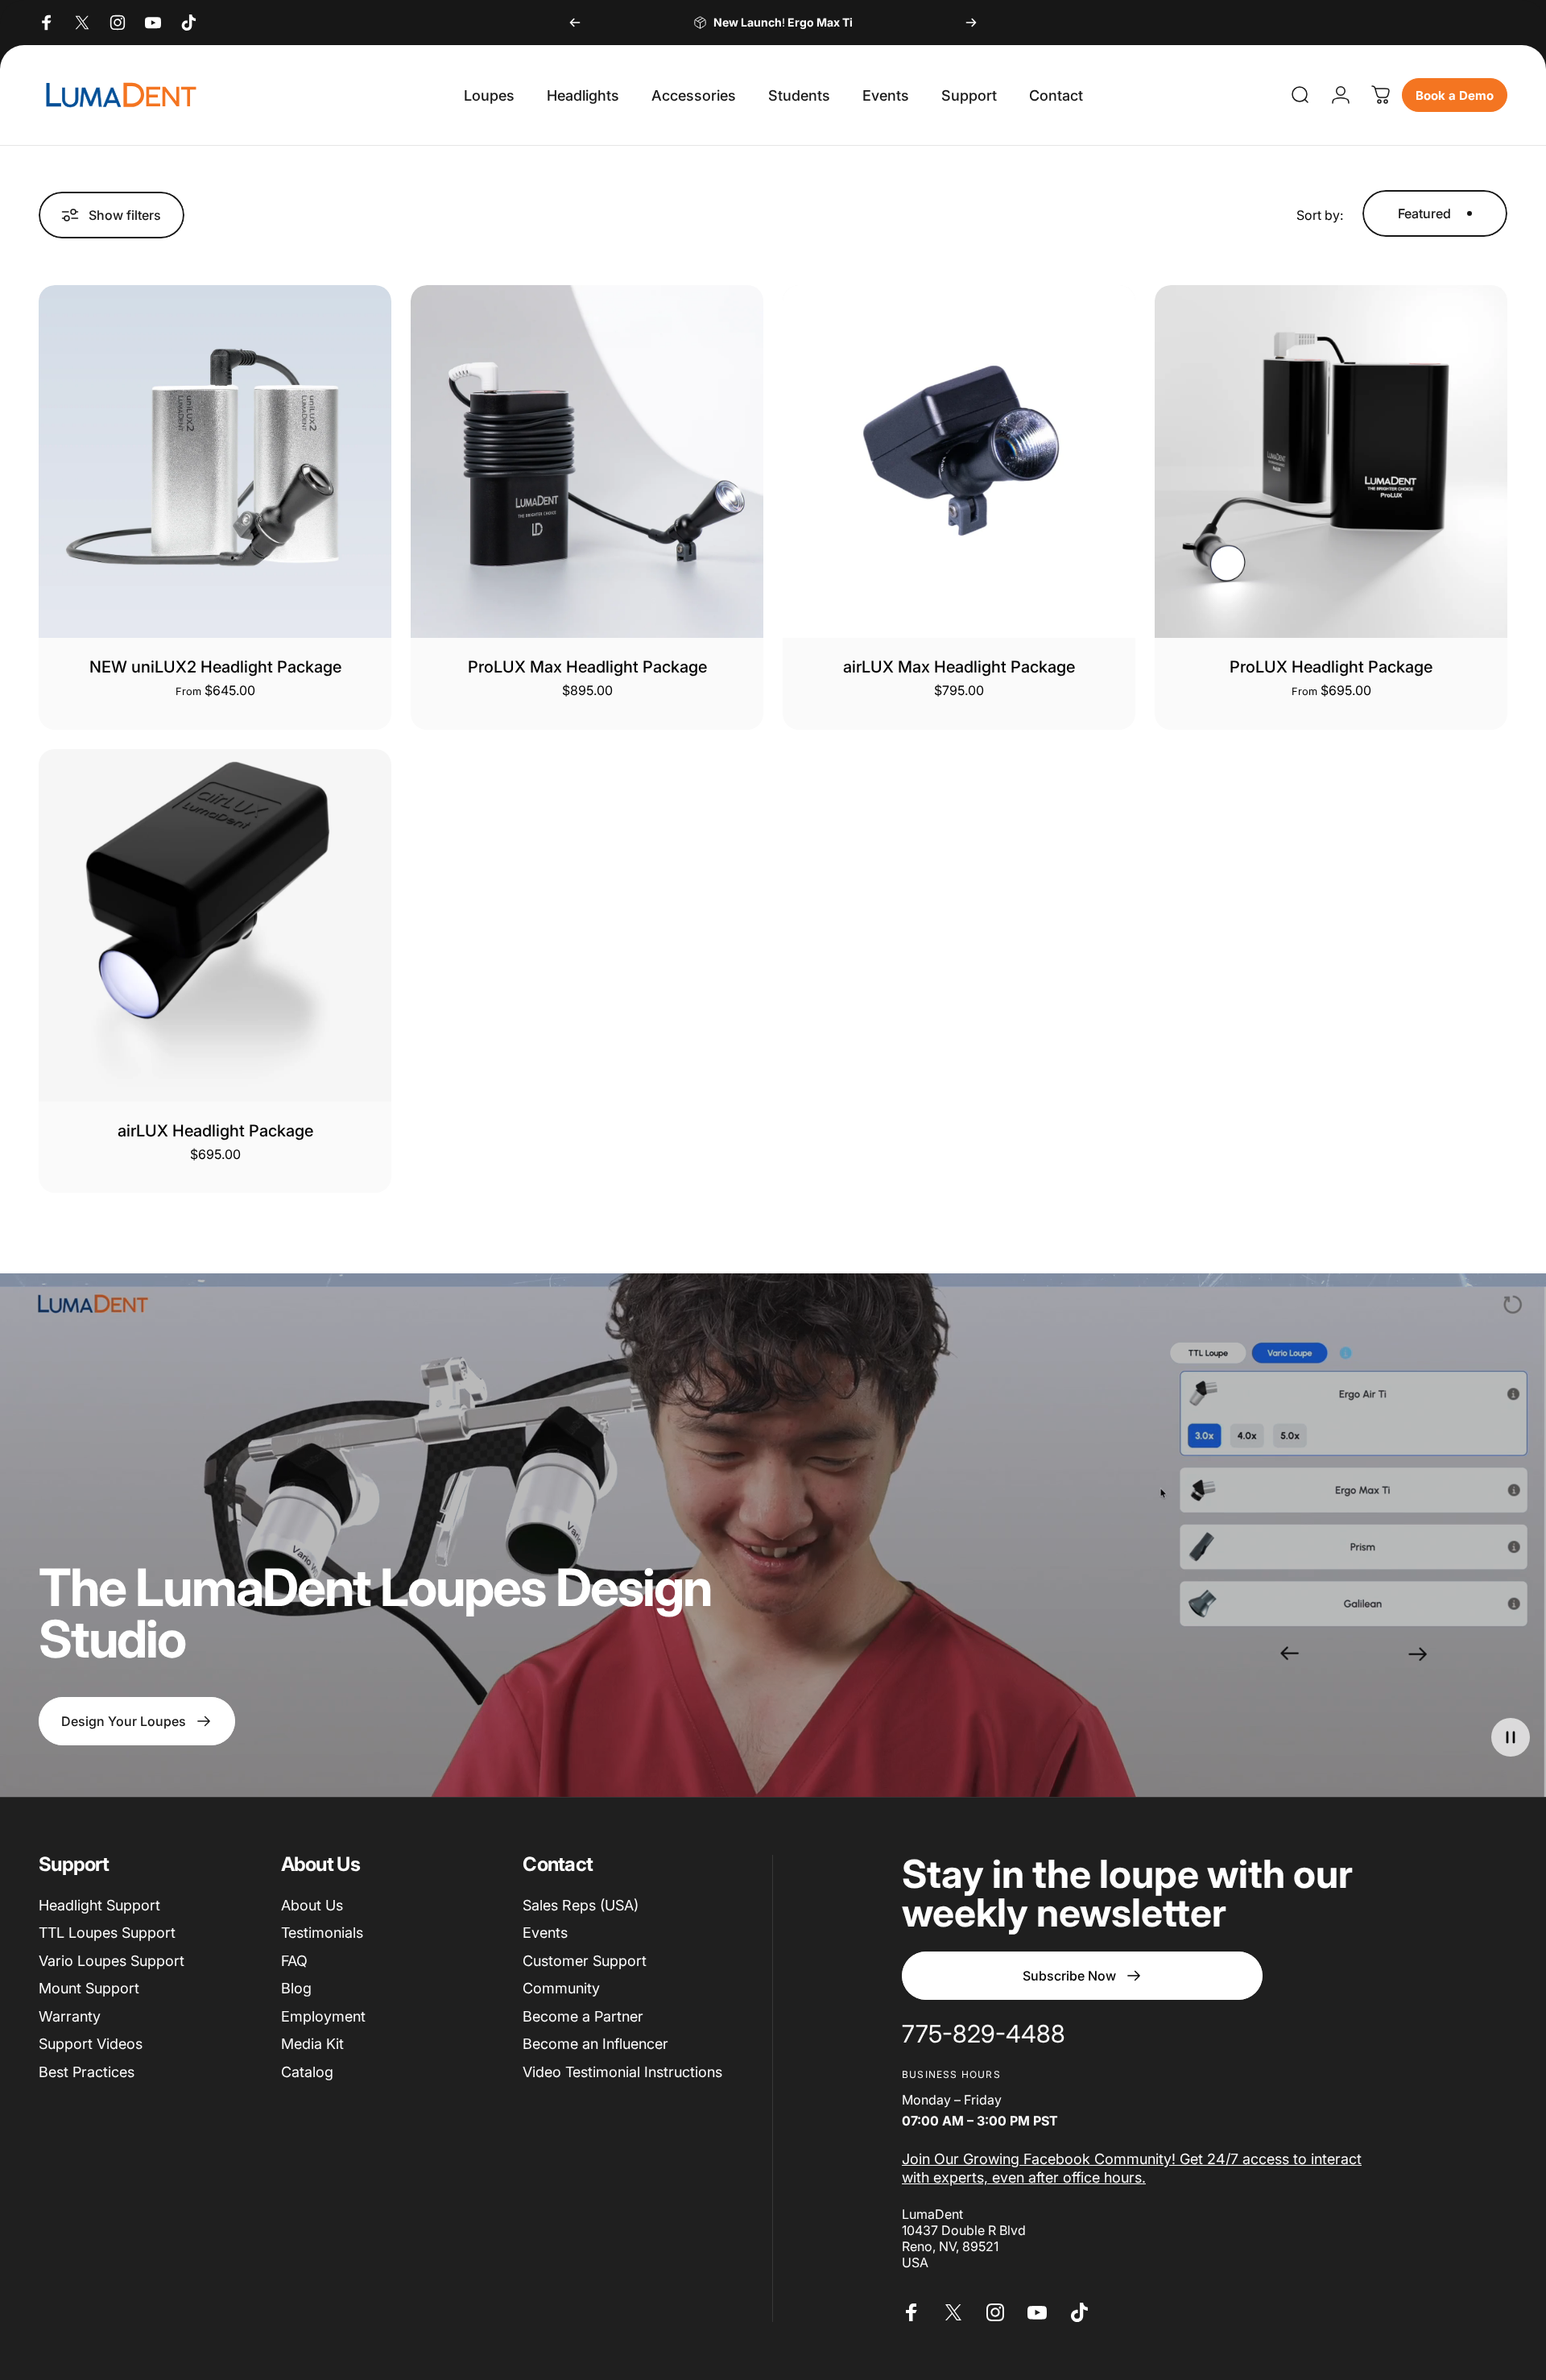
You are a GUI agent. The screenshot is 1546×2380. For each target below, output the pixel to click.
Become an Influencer (595, 2044)
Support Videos (91, 2044)
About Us (312, 1905)
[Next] (971, 23)
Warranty (70, 2016)
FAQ (294, 1961)
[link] (984, 2034)
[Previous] (575, 23)
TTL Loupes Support (107, 1933)
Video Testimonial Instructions (622, 2072)
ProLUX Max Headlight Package (587, 667)
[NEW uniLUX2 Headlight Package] (215, 462)
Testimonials (322, 1933)
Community (561, 1988)
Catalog (307, 2072)
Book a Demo (1455, 95)
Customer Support (585, 1961)
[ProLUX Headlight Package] (1331, 462)
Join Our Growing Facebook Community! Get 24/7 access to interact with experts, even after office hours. (1132, 2168)
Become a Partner (583, 2016)
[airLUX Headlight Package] (215, 925)
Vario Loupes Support (112, 1961)
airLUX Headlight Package (215, 1131)
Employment (323, 2016)
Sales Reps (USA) (581, 1905)
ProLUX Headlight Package (1331, 667)
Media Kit (312, 2044)
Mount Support (89, 1988)
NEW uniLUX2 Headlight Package (215, 667)
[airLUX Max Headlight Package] (959, 462)
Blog (296, 1988)
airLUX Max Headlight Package (959, 667)
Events (545, 1933)
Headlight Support (99, 1905)
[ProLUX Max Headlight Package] (587, 462)
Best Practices (87, 2072)
